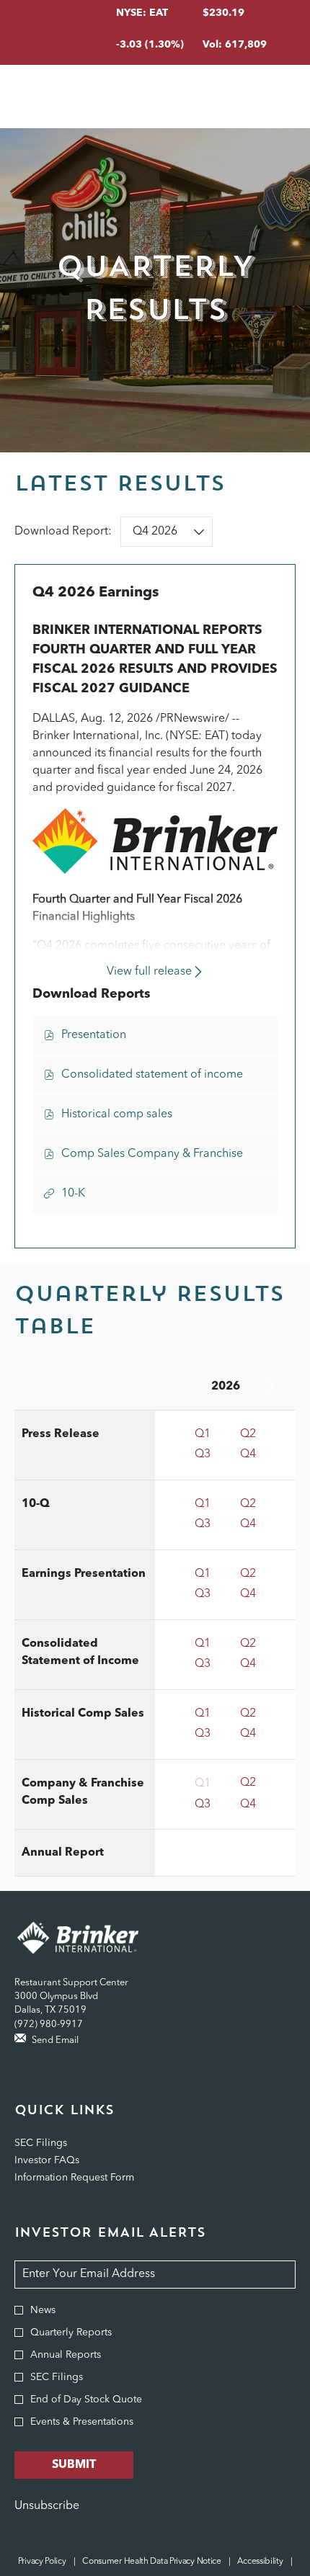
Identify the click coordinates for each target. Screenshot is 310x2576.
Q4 (248, 1454)
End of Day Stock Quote (86, 2400)
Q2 (248, 1434)
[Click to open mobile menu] (276, 97)
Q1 (203, 1434)
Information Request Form (92, 2178)
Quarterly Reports (71, 2333)
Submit (74, 2465)
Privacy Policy (42, 2562)
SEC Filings (58, 2143)
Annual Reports (66, 2355)
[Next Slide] (271, 1387)
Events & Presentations (82, 2422)
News (43, 2310)
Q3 (203, 1454)
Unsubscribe (47, 2506)
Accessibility (260, 2562)
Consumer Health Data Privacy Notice (152, 2562)
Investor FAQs (65, 2160)
